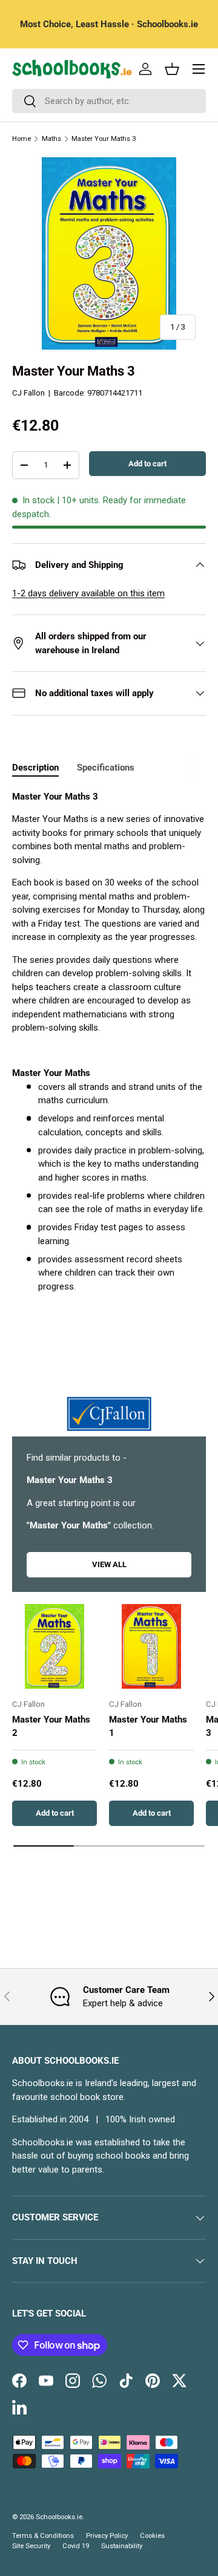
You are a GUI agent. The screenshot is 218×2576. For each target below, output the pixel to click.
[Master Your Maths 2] (54, 1646)
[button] (172, 69)
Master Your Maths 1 (148, 1727)
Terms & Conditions (43, 2536)
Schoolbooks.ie (59, 2517)
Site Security (31, 2546)
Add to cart (147, 464)
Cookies (152, 2536)
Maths (51, 139)
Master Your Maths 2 (51, 1727)
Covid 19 (76, 2546)
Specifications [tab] (106, 768)
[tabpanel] (109, 1042)
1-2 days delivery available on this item (88, 593)
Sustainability (122, 2546)
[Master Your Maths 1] (151, 1646)
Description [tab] (35, 768)
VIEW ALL (109, 1564)
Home (21, 139)
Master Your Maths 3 (104, 139)
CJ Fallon (28, 393)
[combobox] (109, 101)
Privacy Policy (107, 2536)
